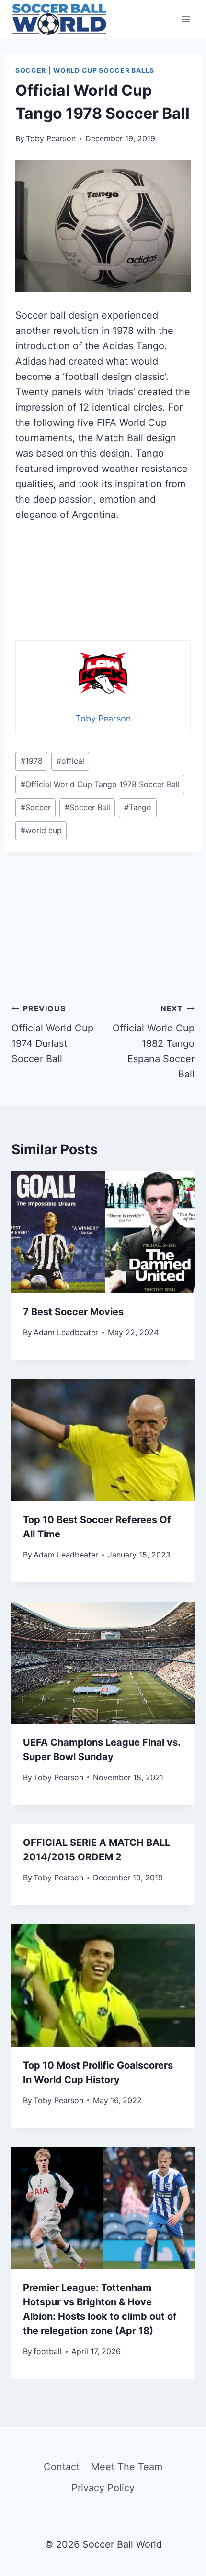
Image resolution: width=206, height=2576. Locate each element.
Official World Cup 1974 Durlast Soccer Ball (52, 1034)
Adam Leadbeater (66, 1332)
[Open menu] (186, 19)
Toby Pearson (51, 138)
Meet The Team (127, 2467)
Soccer (31, 70)
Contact (62, 2467)
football (48, 2351)
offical (70, 761)
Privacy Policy (103, 2488)
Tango (138, 807)
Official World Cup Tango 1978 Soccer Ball (100, 784)
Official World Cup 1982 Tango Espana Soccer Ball (154, 1042)
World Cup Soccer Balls (103, 70)
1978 (32, 761)
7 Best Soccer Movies (73, 1312)
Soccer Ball (87, 807)
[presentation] (103, 1232)
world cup (41, 830)
